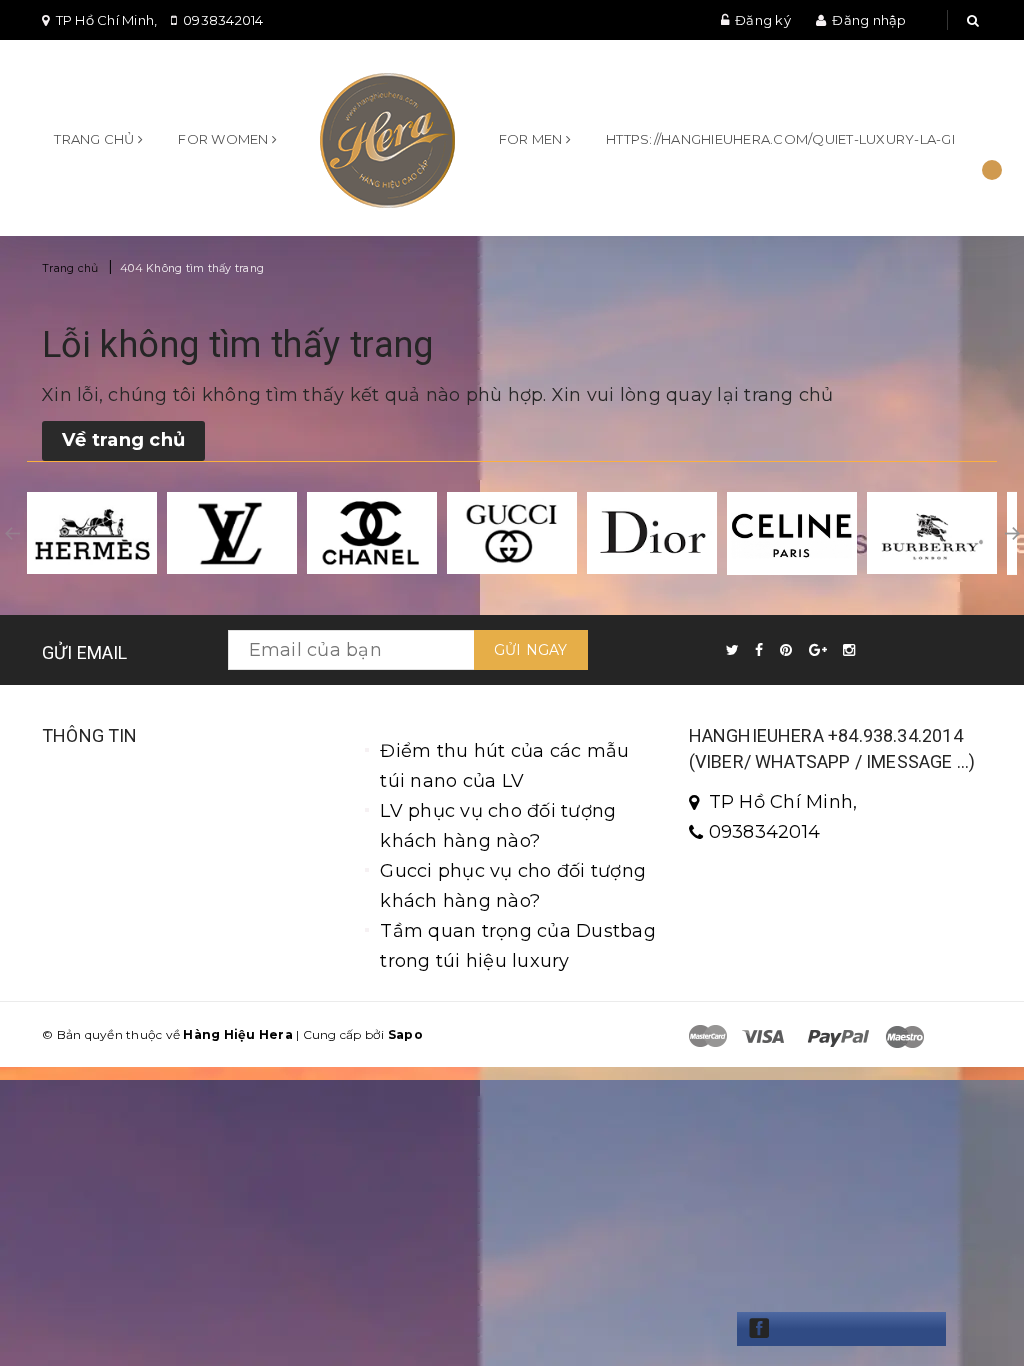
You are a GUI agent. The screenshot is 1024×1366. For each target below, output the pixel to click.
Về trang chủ (123, 440)
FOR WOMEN (225, 139)
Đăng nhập (869, 20)
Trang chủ (96, 139)
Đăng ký (763, 20)
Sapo (405, 1034)
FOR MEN (532, 139)
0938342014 (223, 20)
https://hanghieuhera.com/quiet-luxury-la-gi (780, 139)
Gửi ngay (531, 650)
